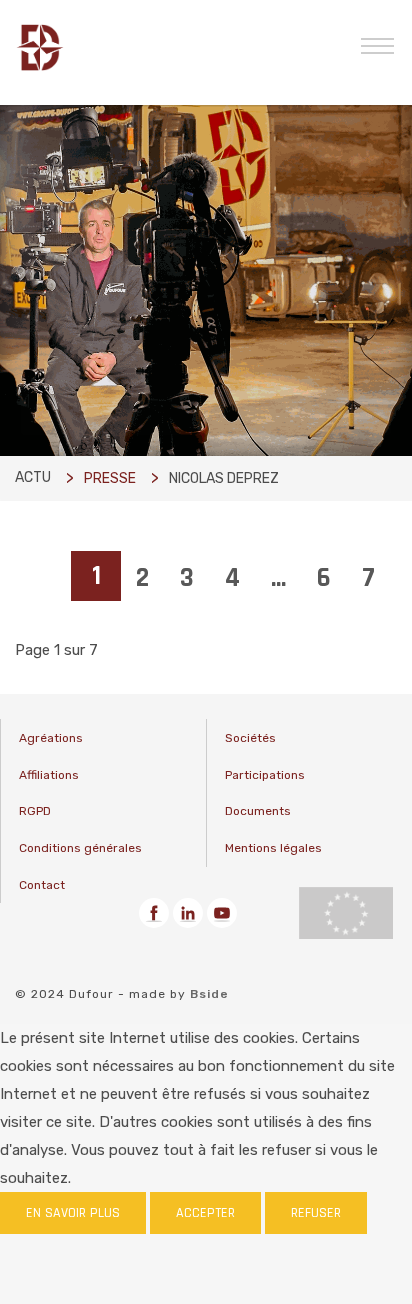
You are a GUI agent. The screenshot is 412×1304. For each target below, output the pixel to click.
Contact (42, 885)
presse (110, 478)
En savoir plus (73, 1213)
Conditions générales (80, 848)
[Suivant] (31, 617)
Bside (209, 994)
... (278, 578)
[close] (377, 43)
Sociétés (250, 738)
